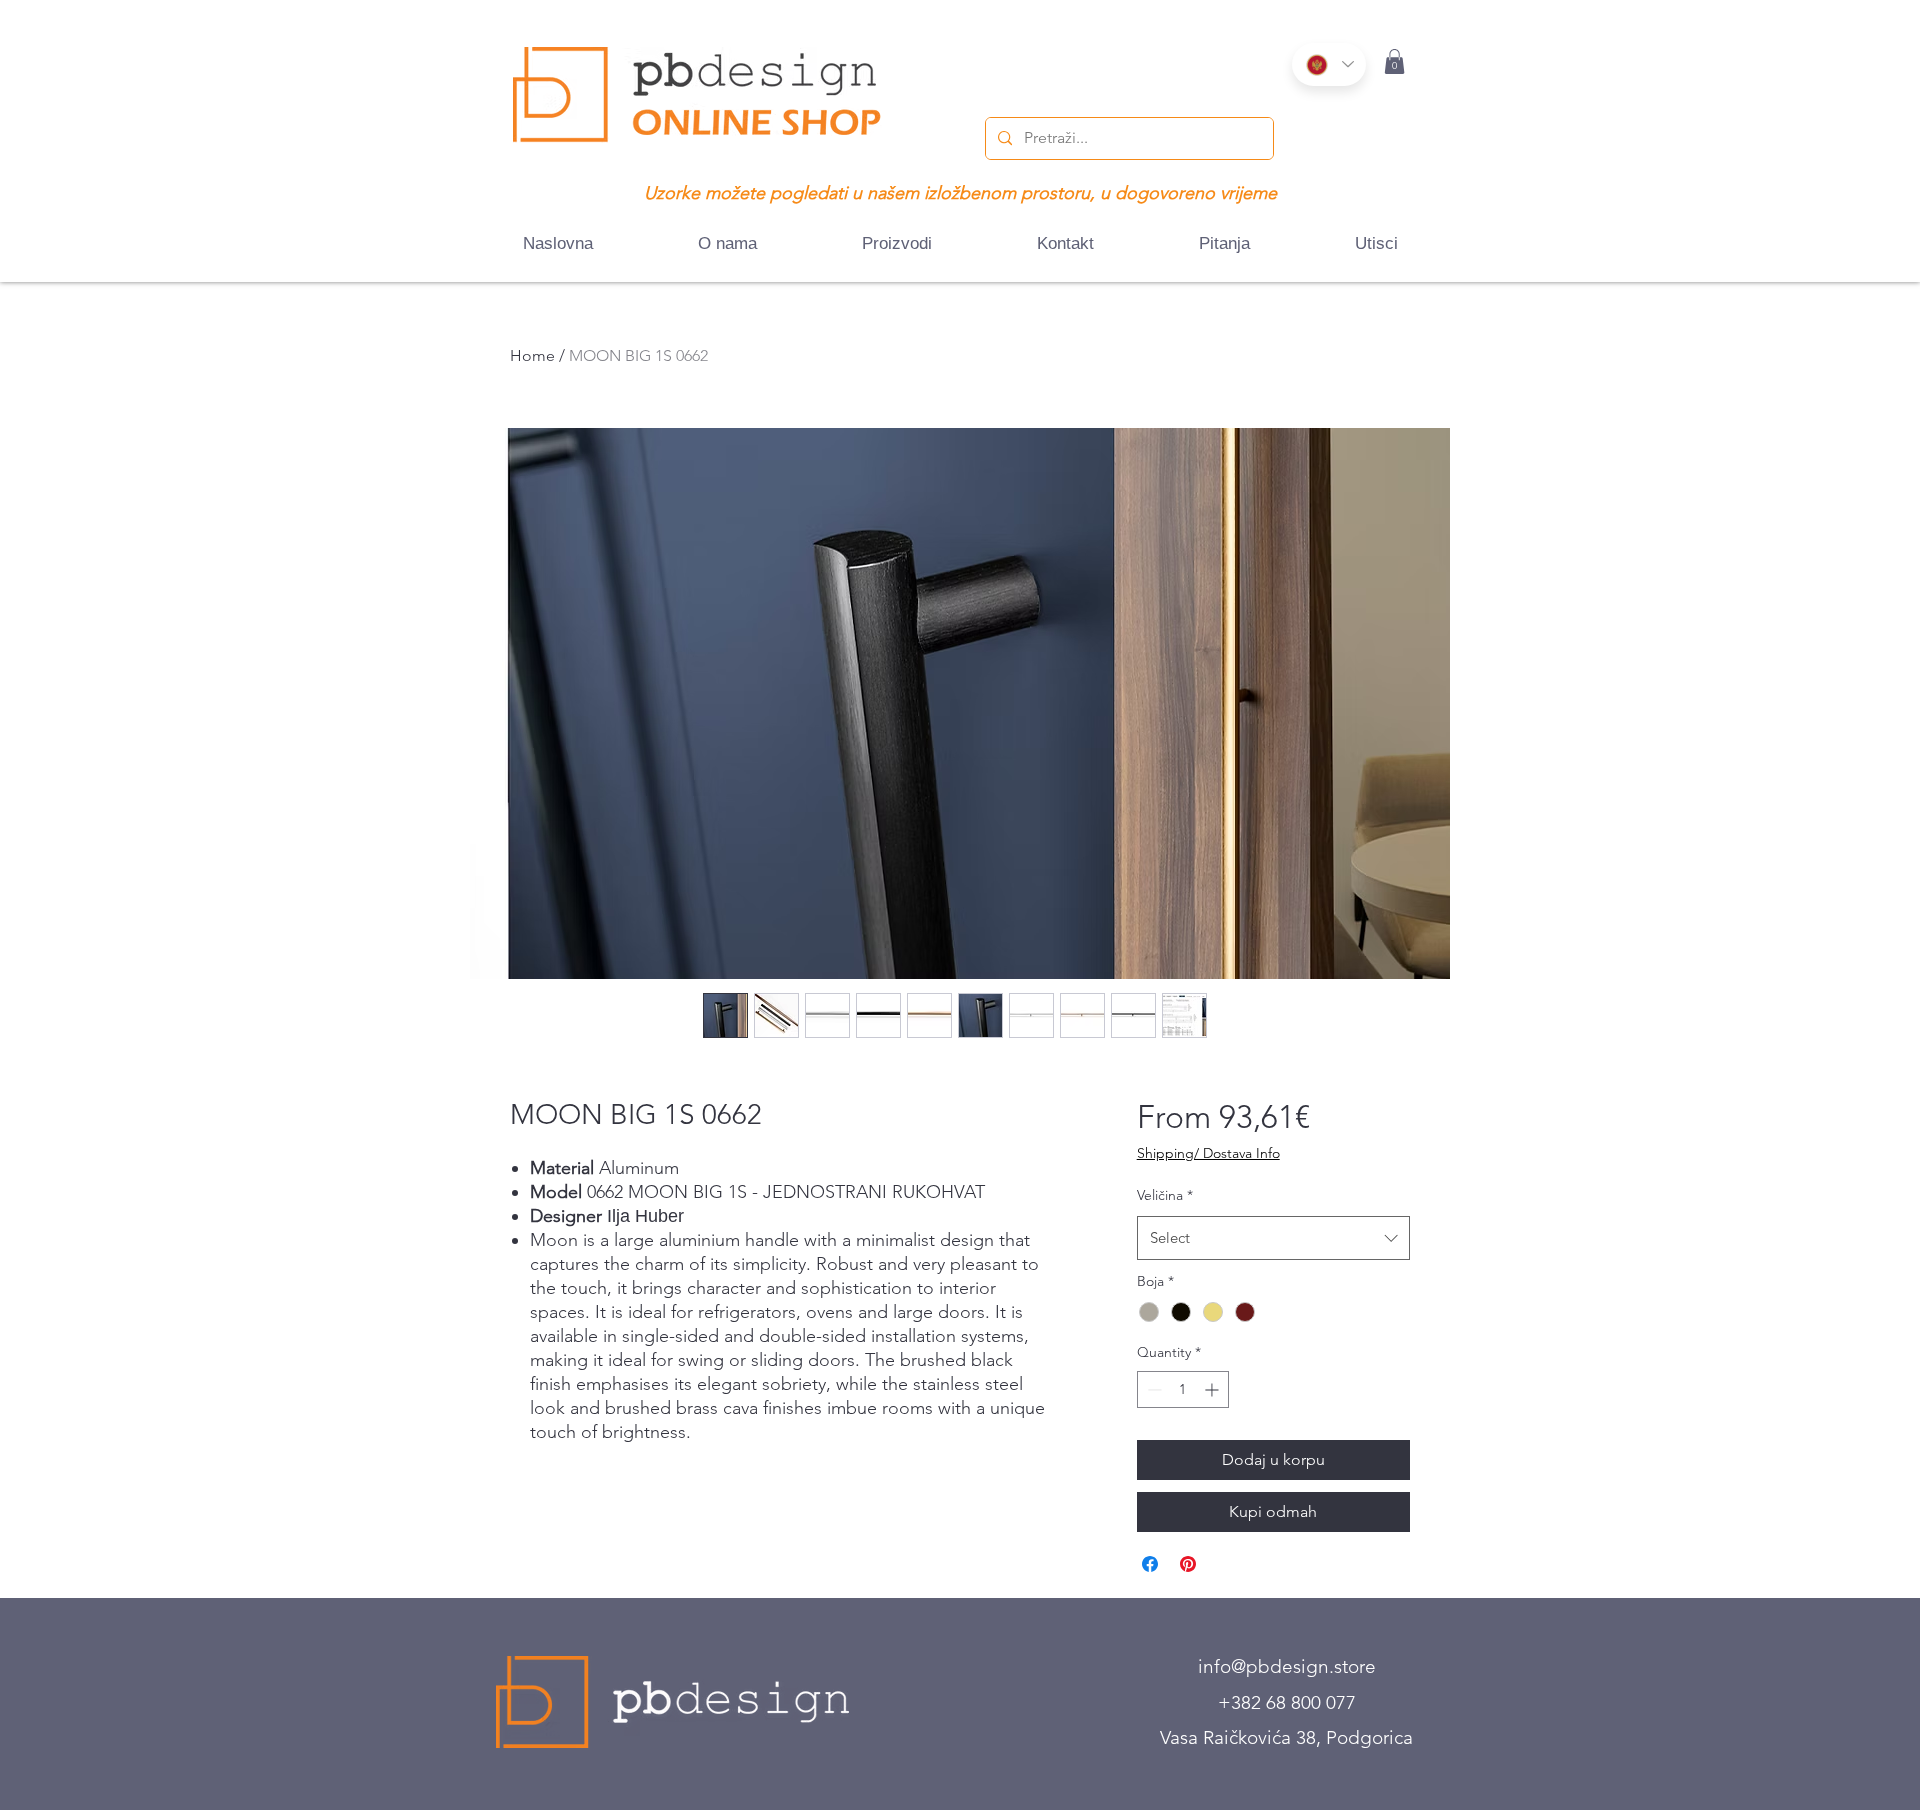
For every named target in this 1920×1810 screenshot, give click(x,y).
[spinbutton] (1183, 1389)
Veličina (1165, 1195)
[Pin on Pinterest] (1188, 1564)
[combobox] (1273, 1238)
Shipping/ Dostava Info (1208, 1153)
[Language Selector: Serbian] (1329, 64)
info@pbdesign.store (1287, 1666)
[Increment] (1213, 1389)
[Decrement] (1152, 1389)
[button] (1394, 61)
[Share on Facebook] (1150, 1564)
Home (532, 355)
